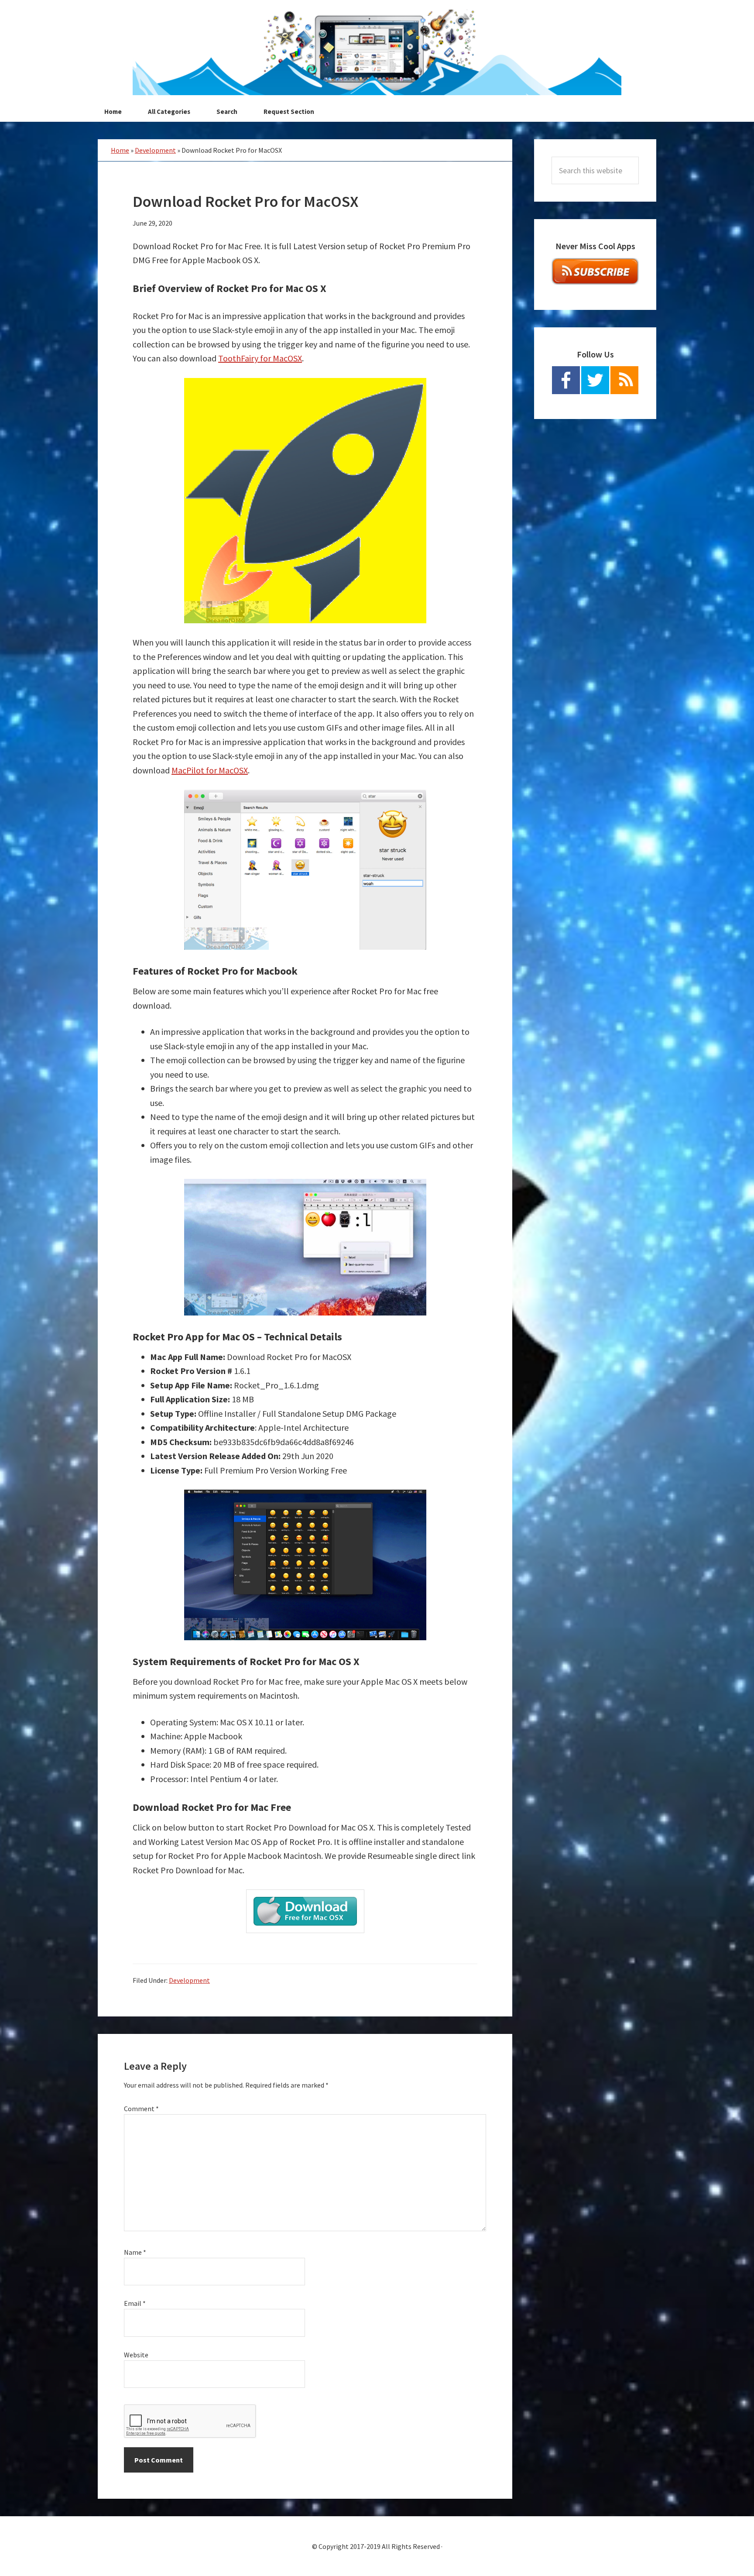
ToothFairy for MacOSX (260, 358)
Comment (141, 2109)
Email (135, 2303)
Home (120, 150)
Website (136, 2355)
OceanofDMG (377, 52)
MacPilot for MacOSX (210, 770)
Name (135, 2252)
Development (155, 150)
